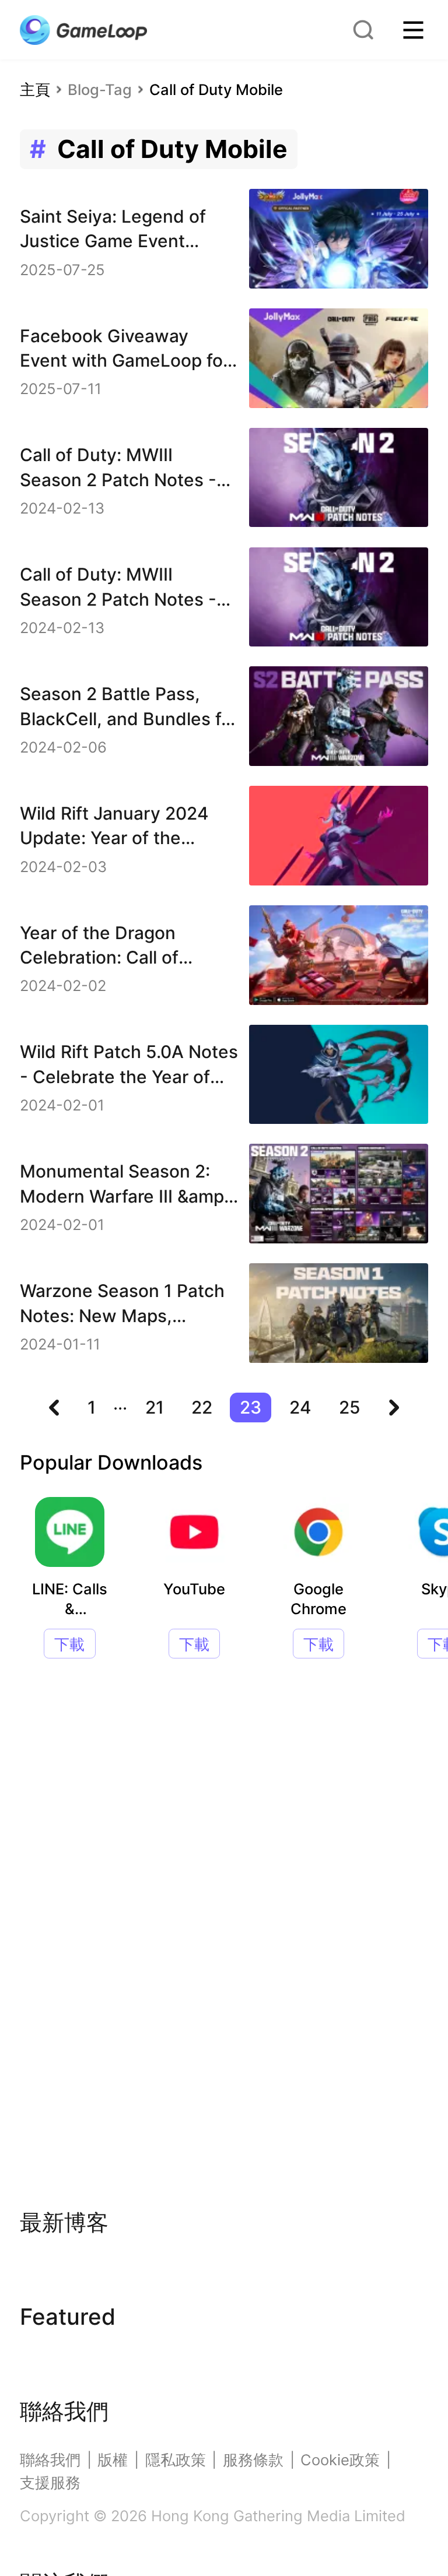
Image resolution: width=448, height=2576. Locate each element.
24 (300, 1407)
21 (155, 1407)
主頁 (35, 89)
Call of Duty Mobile (216, 89)
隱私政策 (176, 2460)
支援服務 (50, 2482)
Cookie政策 (340, 2460)
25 (350, 1407)
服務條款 (253, 2460)
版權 (113, 2460)
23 (251, 1407)
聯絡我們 (50, 2460)
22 (202, 1407)
